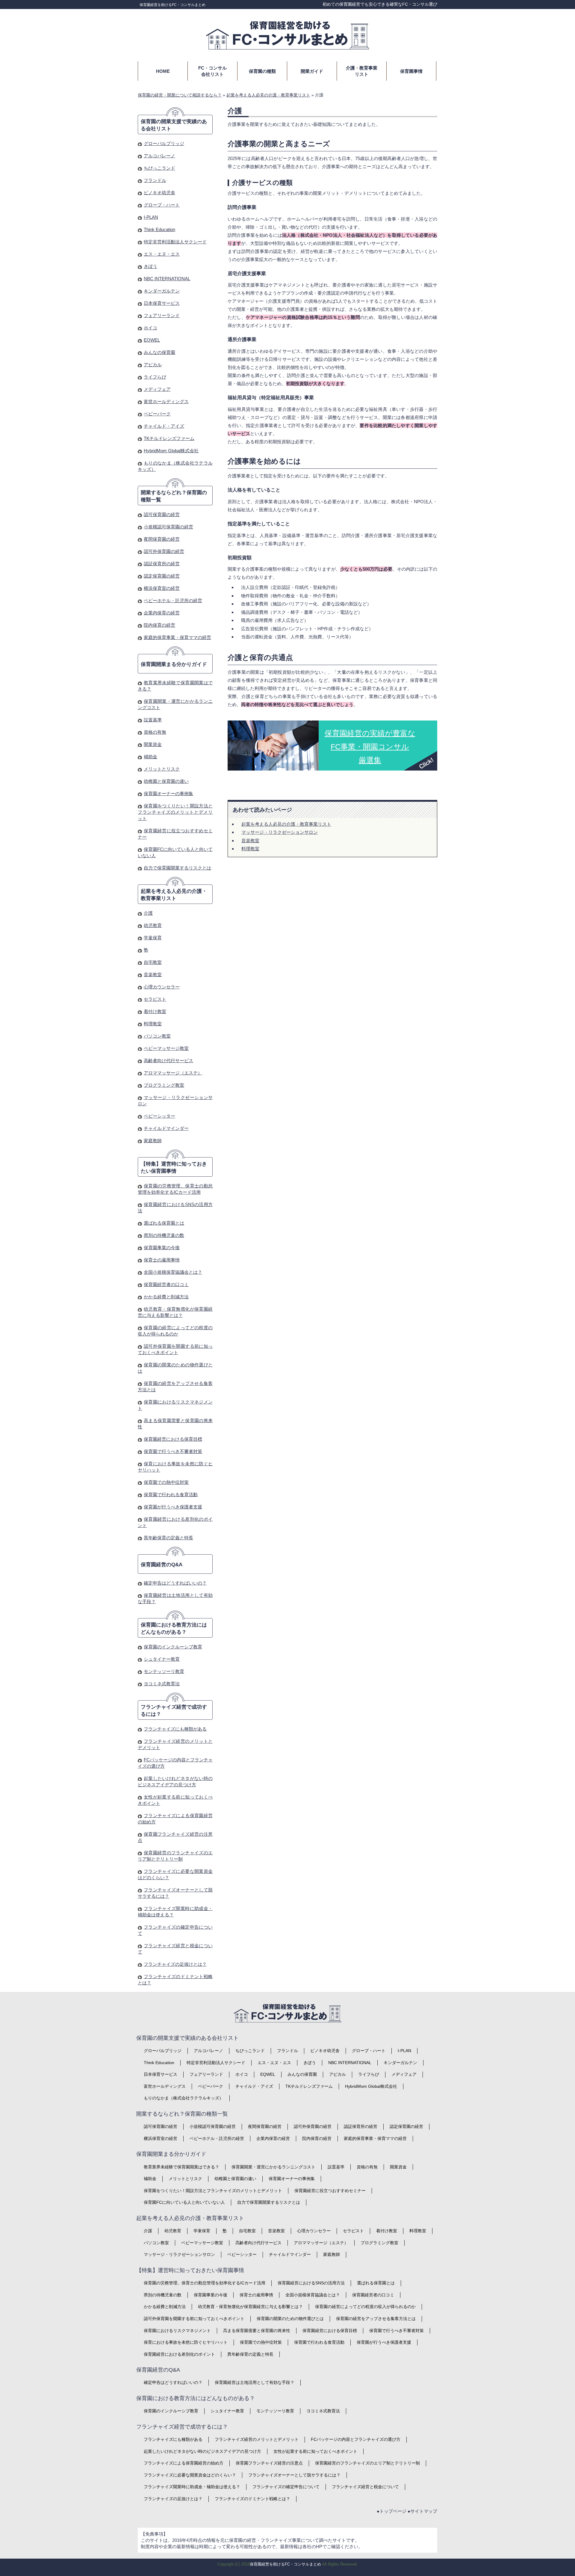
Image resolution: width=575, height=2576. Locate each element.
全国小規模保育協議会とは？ (173, 1272)
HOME (163, 71)
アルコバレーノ (159, 156)
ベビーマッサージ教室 (166, 1048)
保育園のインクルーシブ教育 (173, 1647)
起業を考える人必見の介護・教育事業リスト (286, 824)
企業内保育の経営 (162, 613)
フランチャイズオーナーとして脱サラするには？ (294, 2475)
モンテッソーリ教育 (164, 1671)
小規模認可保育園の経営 (168, 527)
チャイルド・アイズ (164, 426)
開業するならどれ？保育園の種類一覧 (174, 496)
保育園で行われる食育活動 (171, 1494)
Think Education (159, 229)
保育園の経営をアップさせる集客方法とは (376, 2319)
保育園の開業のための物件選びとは (290, 2319)
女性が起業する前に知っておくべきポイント (315, 2451)
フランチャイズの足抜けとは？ (175, 1964)
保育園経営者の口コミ (166, 1284)
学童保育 (153, 938)
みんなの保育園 (159, 352)
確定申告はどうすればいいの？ (175, 1583)
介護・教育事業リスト (362, 71)
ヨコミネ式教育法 (162, 1684)
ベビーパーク (157, 414)
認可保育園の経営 (162, 514)
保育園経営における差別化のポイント (179, 2354)
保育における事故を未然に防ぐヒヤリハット (186, 2342)
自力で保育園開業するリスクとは (177, 868)
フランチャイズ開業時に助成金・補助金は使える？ (192, 2487)
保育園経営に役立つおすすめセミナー (330, 2191)
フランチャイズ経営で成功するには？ (174, 1711)
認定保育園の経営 (162, 576)
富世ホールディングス (166, 401)
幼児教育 (153, 925)
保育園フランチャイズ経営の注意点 (269, 2463)
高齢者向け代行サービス (168, 1061)
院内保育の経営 (159, 625)
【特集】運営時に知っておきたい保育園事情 (174, 1168)
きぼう (150, 266)
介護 (148, 913)
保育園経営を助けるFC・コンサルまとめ (172, 5)
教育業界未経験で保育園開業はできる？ (181, 2167)
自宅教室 (153, 962)
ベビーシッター (159, 1116)
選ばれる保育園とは (164, 1223)
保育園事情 (411, 71)
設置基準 (153, 720)
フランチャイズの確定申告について (286, 2487)
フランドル (155, 180)
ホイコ (150, 328)
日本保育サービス (162, 303)
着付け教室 (155, 1011)
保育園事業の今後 (162, 1248)
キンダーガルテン (162, 291)
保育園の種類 (262, 71)
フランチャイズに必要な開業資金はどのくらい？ (190, 2475)
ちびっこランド (159, 168)
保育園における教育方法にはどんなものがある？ (174, 1628)
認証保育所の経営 (162, 564)
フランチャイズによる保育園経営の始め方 (184, 2463)
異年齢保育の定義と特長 (168, 1538)
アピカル (153, 365)
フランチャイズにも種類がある (175, 1729)
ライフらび (155, 377)
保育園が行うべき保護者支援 (173, 1507)
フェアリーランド (162, 315)
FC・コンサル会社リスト (212, 71)
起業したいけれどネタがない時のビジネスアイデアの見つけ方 (202, 2451)
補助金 (150, 757)
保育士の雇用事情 (162, 1260)
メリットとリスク (162, 769)
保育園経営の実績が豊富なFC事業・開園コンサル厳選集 (370, 747)
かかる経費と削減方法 (166, 1297)
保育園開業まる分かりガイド (174, 664)
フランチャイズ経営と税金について (365, 2487)
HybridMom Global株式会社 (171, 451)
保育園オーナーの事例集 (168, 793)
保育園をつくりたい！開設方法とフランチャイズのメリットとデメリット (175, 812)
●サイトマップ (422, 2511)
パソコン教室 (157, 1036)
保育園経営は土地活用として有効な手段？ (255, 2382)
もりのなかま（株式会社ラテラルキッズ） (184, 2098)
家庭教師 (153, 1141)
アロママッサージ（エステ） (173, 1073)
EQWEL (152, 340)
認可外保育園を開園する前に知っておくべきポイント (194, 2319)
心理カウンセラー (162, 987)
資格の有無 (155, 732)
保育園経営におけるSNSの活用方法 (311, 2283)
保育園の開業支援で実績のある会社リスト (174, 125)
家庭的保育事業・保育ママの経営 (177, 637)
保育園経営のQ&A (162, 1565)
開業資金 (153, 744)
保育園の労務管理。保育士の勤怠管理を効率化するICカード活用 (205, 2283)
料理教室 (250, 849)
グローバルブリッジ (164, 143)
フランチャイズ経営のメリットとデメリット (257, 2439)
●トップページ (392, 2511)
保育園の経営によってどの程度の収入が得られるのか (365, 2307)
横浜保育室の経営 (162, 588)
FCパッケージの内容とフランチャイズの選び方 (356, 2439)
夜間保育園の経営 (162, 539)
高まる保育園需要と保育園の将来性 (257, 2331)
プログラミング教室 (164, 1085)
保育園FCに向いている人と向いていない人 (184, 2202)
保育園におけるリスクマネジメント (177, 2331)
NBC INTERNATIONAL (167, 279)
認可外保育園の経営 (164, 551)
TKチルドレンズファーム (169, 438)
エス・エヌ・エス (162, 254)
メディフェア (157, 389)
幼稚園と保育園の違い (166, 781)
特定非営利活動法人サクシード (175, 242)
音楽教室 (250, 841)
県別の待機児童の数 (164, 1235)
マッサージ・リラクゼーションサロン (280, 832)
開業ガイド (312, 71)
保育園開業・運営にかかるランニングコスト (273, 2167)
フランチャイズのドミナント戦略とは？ (252, 2499)
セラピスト (155, 999)
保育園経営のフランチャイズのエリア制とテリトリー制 (367, 2463)
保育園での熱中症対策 (166, 1482)
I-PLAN (151, 217)
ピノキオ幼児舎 (159, 193)
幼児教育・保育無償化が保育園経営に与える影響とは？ (250, 2307)
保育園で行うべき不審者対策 (173, 1451)
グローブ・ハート (162, 205)
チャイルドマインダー (166, 1128)
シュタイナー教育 (162, 1659)
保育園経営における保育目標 (173, 1439)
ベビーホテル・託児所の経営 (173, 600)
